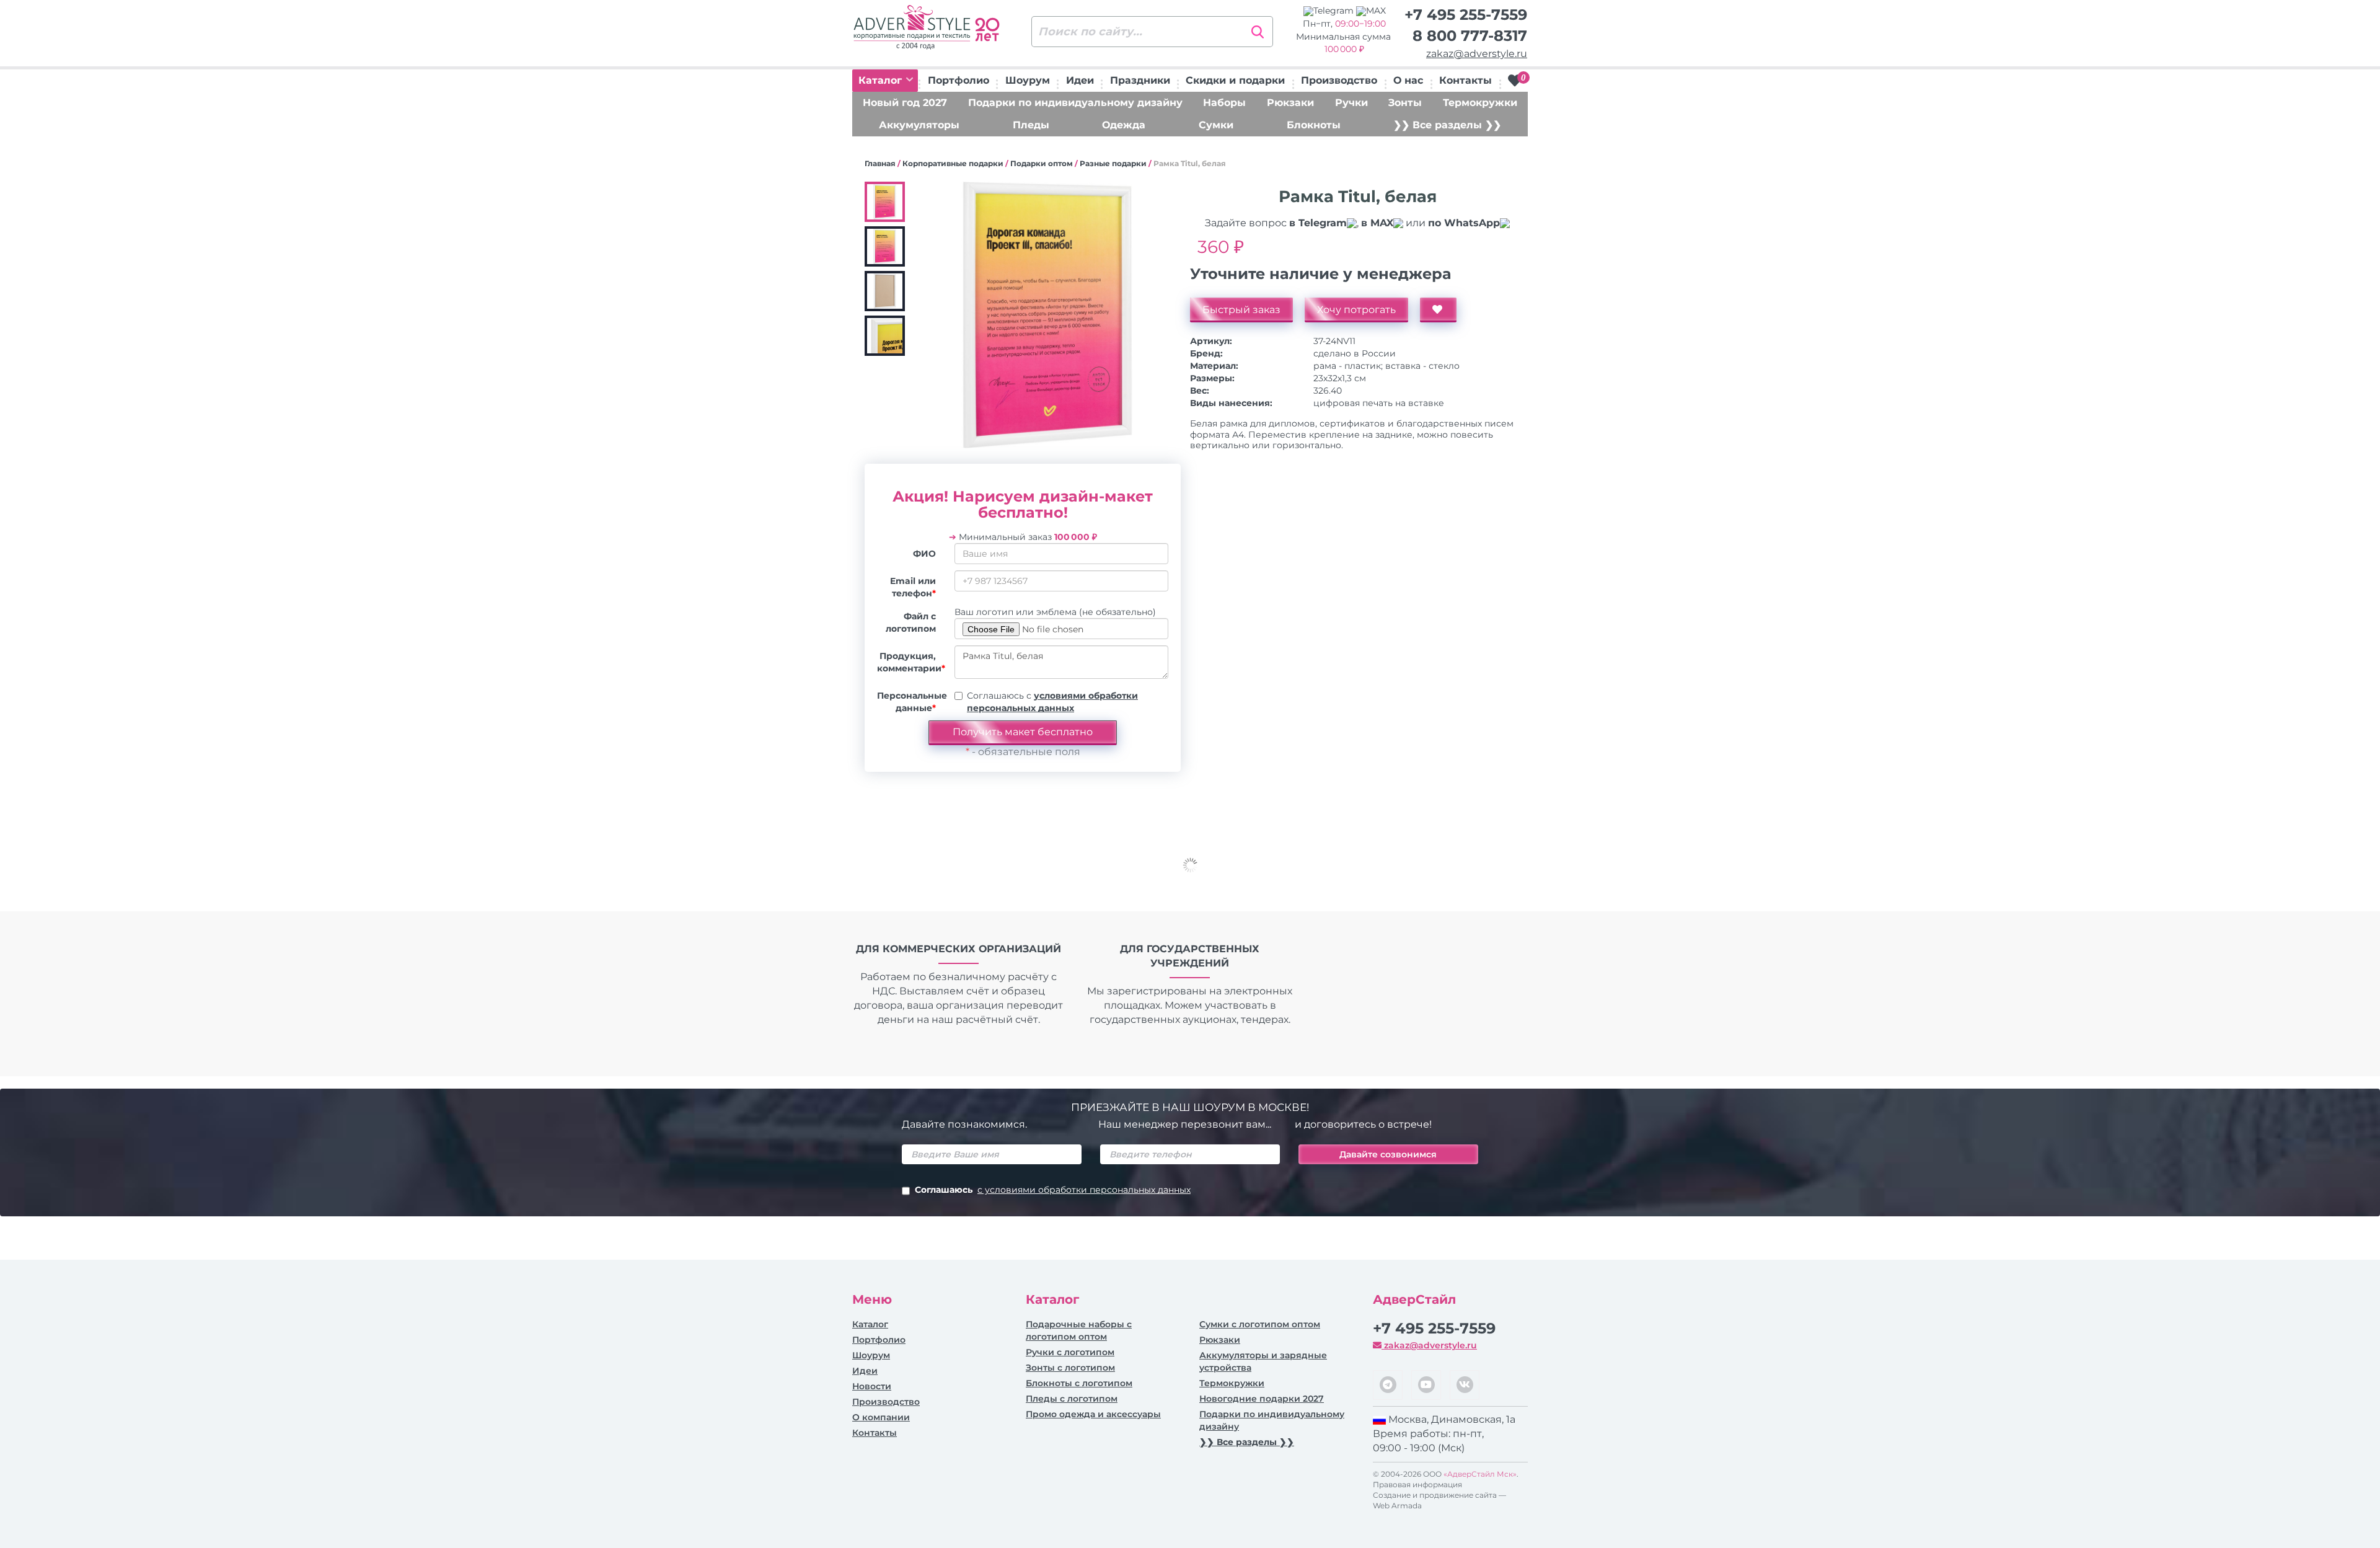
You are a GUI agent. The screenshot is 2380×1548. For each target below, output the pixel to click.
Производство (1339, 80)
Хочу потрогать (1356, 310)
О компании (881, 1417)
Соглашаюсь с (1052, 702)
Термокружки (1480, 103)
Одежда (1124, 125)
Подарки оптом (1042, 163)
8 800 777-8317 (1470, 36)
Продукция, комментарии (911, 662)
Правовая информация (1417, 1484)
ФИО (924, 554)
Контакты (1465, 80)
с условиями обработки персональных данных (1084, 1190)
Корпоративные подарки (953, 163)
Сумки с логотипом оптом (1260, 1324)
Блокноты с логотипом (1079, 1383)
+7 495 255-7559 (1466, 15)
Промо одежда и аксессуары (1093, 1414)
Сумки (1216, 125)
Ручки (1351, 103)
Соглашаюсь (1053, 1190)
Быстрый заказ (1241, 310)
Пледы (1031, 125)
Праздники (1140, 80)
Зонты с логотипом (1070, 1368)
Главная (880, 163)
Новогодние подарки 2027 (1262, 1399)
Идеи (1080, 80)
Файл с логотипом (911, 622)
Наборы (1224, 103)
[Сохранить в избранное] (1438, 310)
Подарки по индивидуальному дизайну (1075, 103)
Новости (872, 1386)
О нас (1408, 80)
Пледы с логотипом (1072, 1399)
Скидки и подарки (1235, 80)
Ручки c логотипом (1070, 1352)
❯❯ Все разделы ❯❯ (1447, 125)
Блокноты (1314, 125)
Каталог (882, 80)
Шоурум (1028, 80)
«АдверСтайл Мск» (1480, 1474)
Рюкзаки (1290, 103)
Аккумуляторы (919, 125)
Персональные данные (911, 702)
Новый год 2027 (905, 103)
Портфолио (959, 80)
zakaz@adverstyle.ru (1477, 54)
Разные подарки (1113, 163)
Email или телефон (913, 587)
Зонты (1405, 103)
